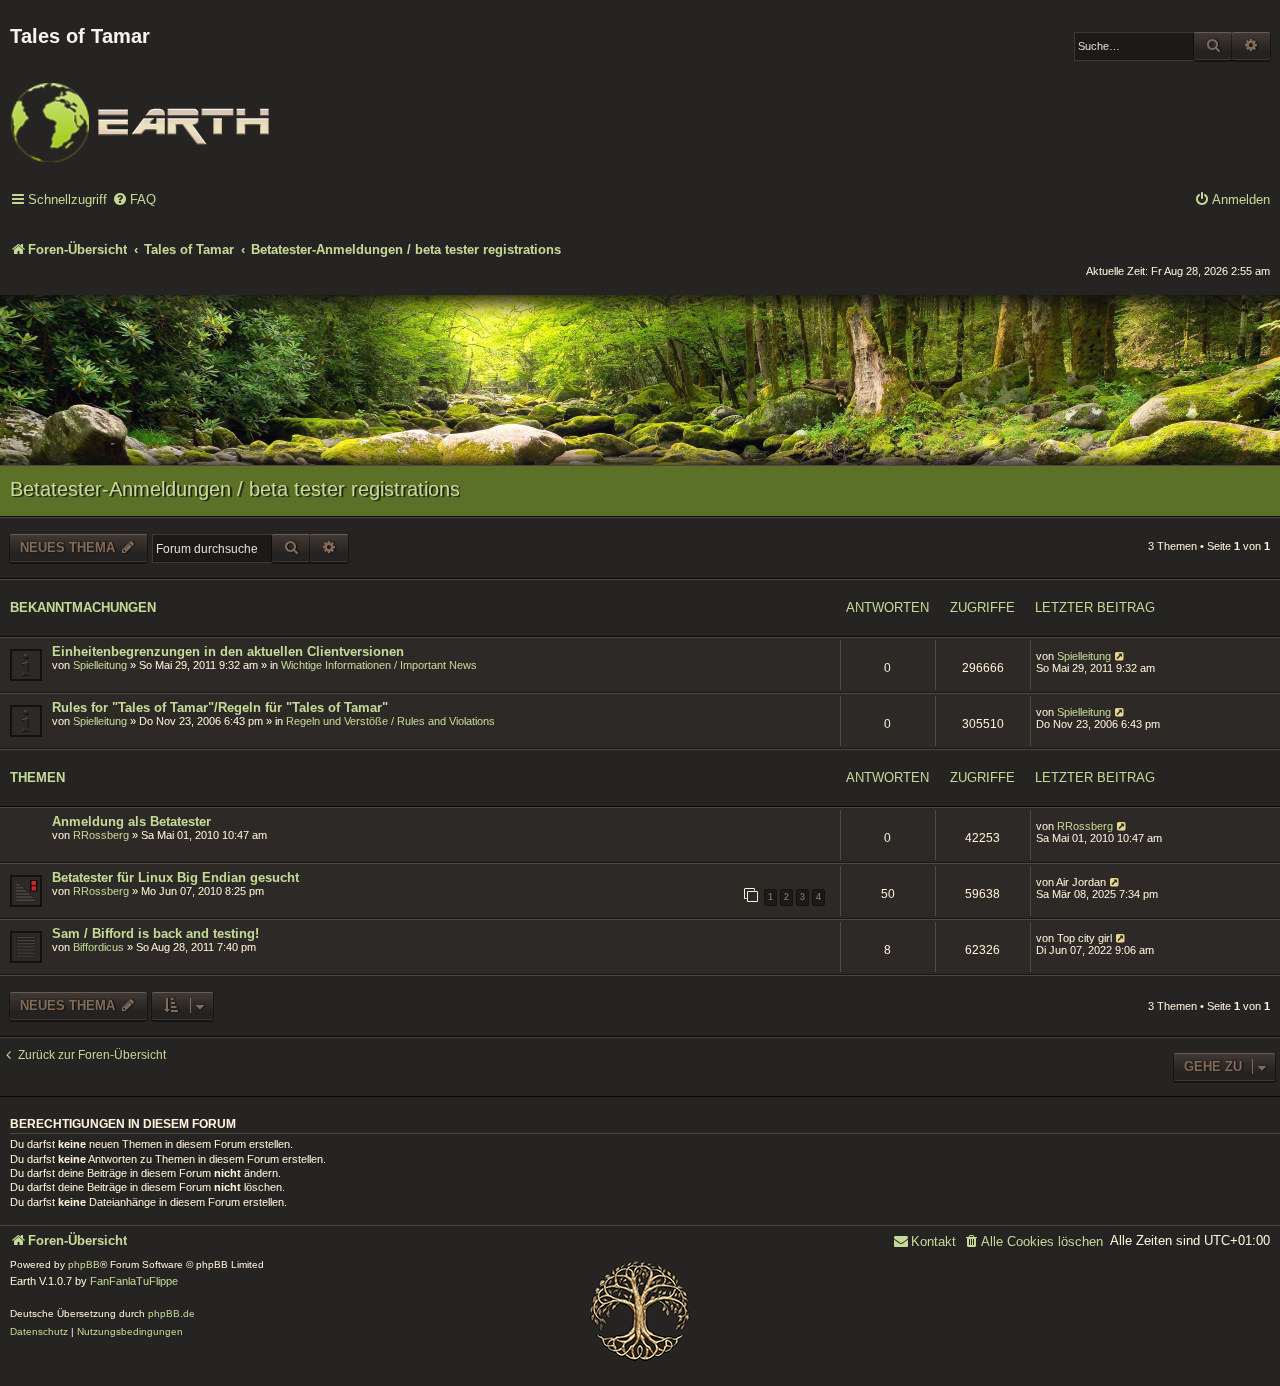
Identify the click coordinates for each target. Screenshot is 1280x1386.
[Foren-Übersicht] (140, 109)
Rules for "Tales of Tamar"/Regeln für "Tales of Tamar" (220, 707)
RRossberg (101, 835)
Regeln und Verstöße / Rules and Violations (390, 721)
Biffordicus (98, 947)
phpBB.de (171, 1313)
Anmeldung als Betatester (131, 821)
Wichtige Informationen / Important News (379, 665)
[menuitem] (134, 200)
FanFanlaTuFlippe (134, 1281)
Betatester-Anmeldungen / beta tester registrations (235, 489)
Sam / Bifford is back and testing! (155, 933)
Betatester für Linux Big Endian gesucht (175, 877)
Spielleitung (100, 665)
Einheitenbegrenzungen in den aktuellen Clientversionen (228, 651)
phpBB (84, 1264)
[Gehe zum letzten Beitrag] (1120, 656)
